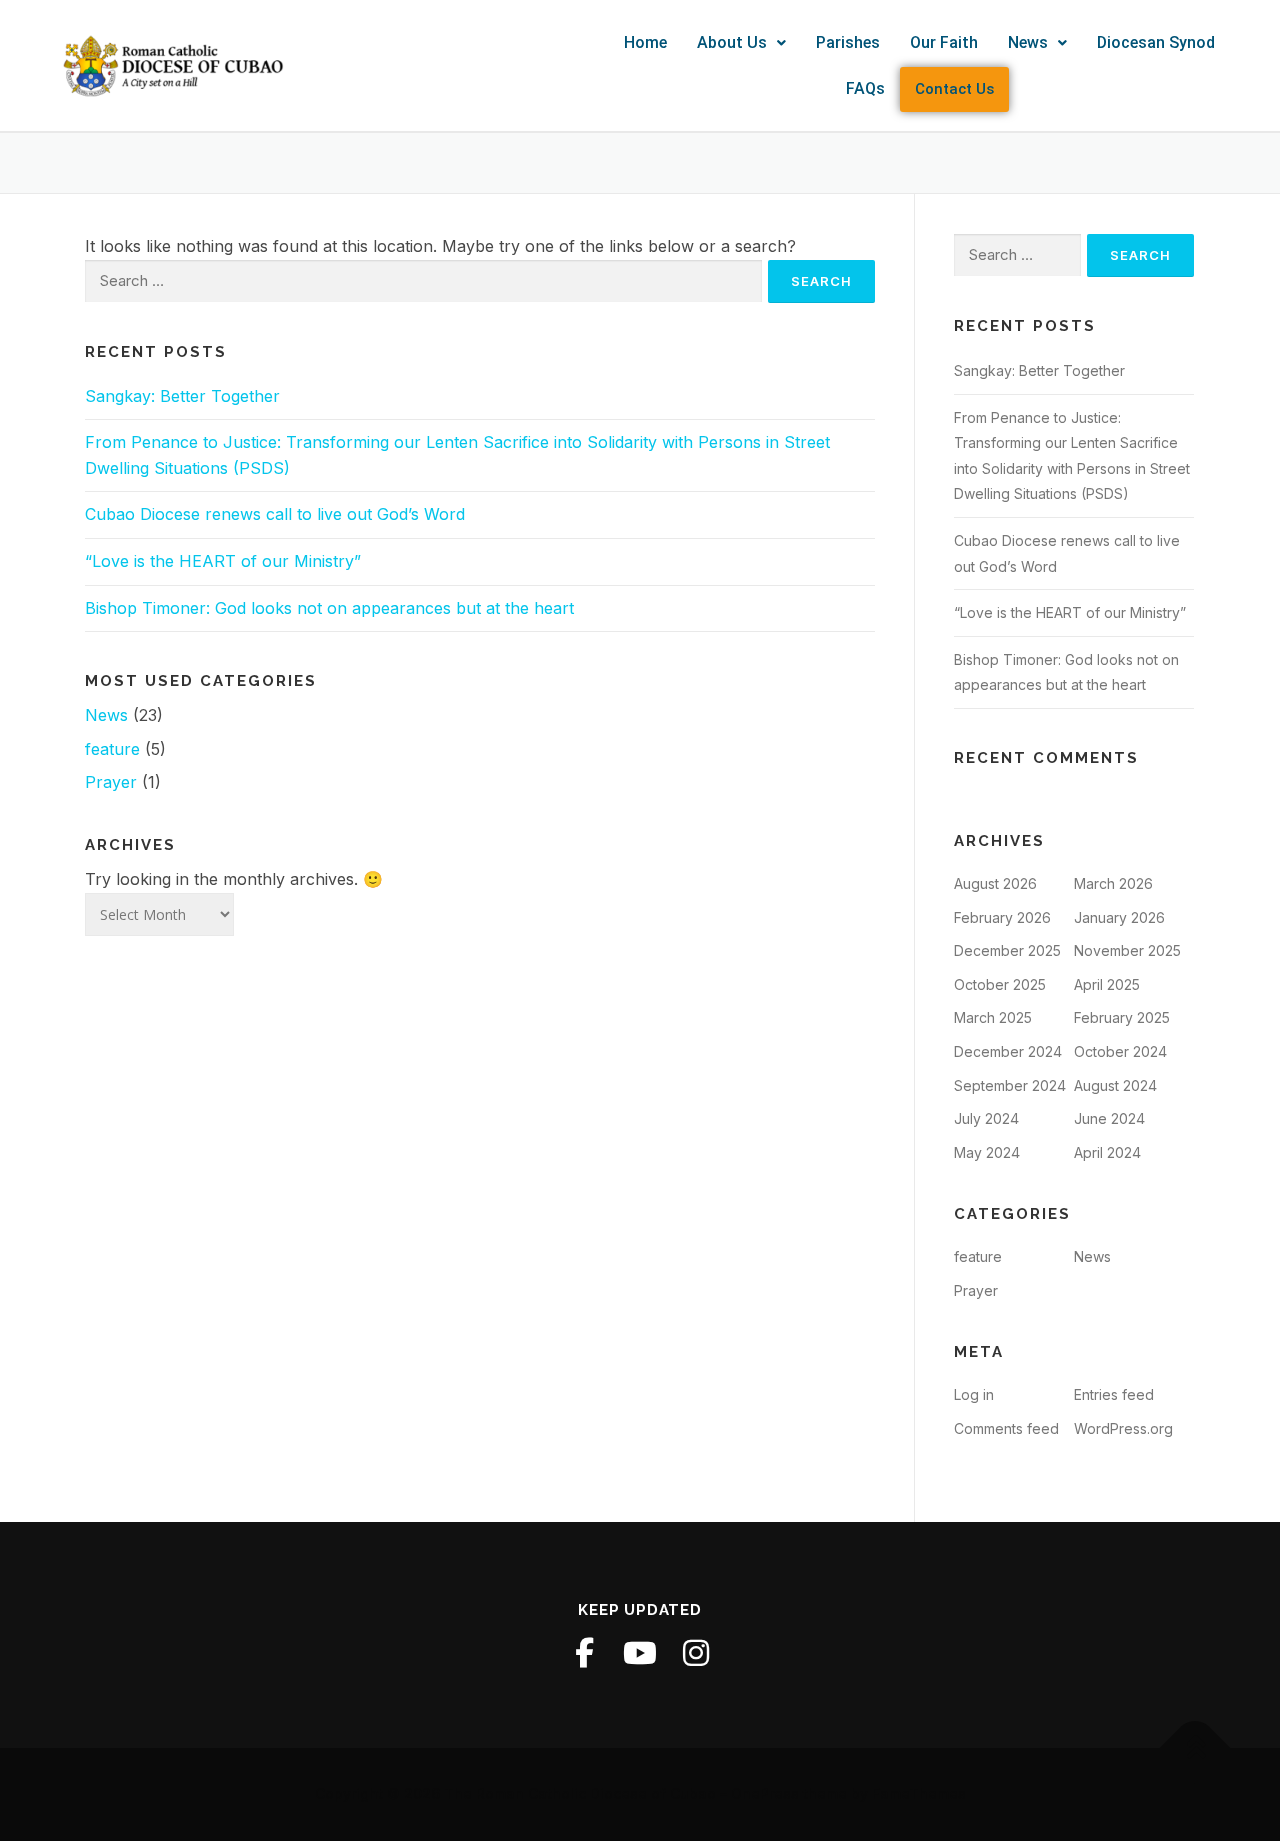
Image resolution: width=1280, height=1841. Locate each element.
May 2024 (987, 1152)
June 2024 (1109, 1118)
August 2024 (1115, 1085)
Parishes (848, 42)
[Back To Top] (1195, 1748)
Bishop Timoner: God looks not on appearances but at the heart (329, 608)
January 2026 (1119, 917)
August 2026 (995, 883)
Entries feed (1114, 1394)
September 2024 (1010, 1085)
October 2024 (1120, 1051)
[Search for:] (423, 281)
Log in (974, 1394)
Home (645, 42)
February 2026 (1002, 917)
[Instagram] (696, 1653)
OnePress (765, 1793)
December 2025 (1007, 950)
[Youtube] (640, 1653)
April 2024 (1107, 1152)
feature (112, 749)
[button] (741, 43)
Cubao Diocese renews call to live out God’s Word (275, 514)
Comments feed (1006, 1428)
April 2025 (1107, 984)
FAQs (865, 88)
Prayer (111, 782)
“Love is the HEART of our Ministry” (223, 561)
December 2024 (1008, 1051)
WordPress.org (1123, 1428)
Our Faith (944, 42)
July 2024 (986, 1118)
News (1028, 42)
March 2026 (1113, 883)
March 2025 (993, 1017)
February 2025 (1122, 1017)
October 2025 (1000, 984)
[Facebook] (584, 1653)
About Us (732, 42)
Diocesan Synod (1156, 42)
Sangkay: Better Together (182, 396)
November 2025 (1127, 950)
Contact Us (954, 89)
